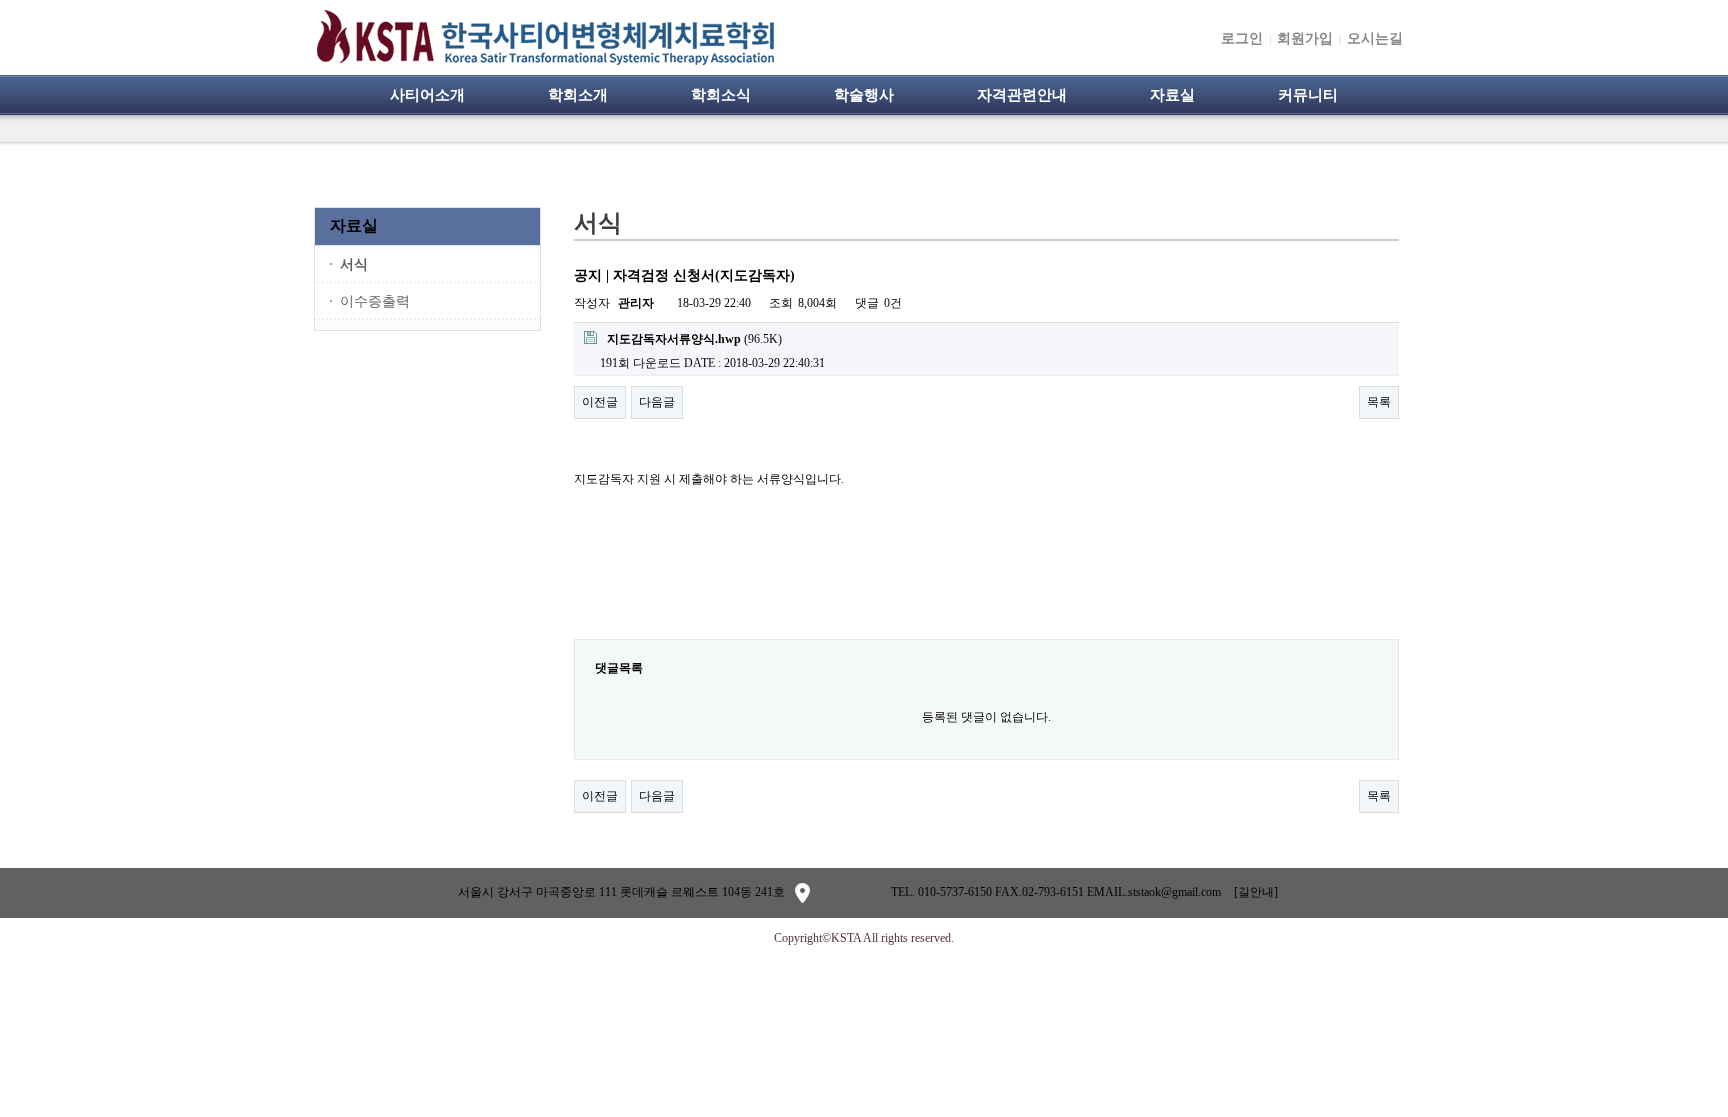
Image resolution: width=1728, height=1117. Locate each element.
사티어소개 (427, 95)
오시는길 (1375, 38)
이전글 (600, 402)
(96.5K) (694, 339)
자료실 (1172, 95)
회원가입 (1305, 38)
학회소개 (578, 95)
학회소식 (721, 95)
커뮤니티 (1308, 95)
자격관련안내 (1022, 95)
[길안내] (1256, 892)
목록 (1379, 402)
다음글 (657, 402)
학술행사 (864, 95)
